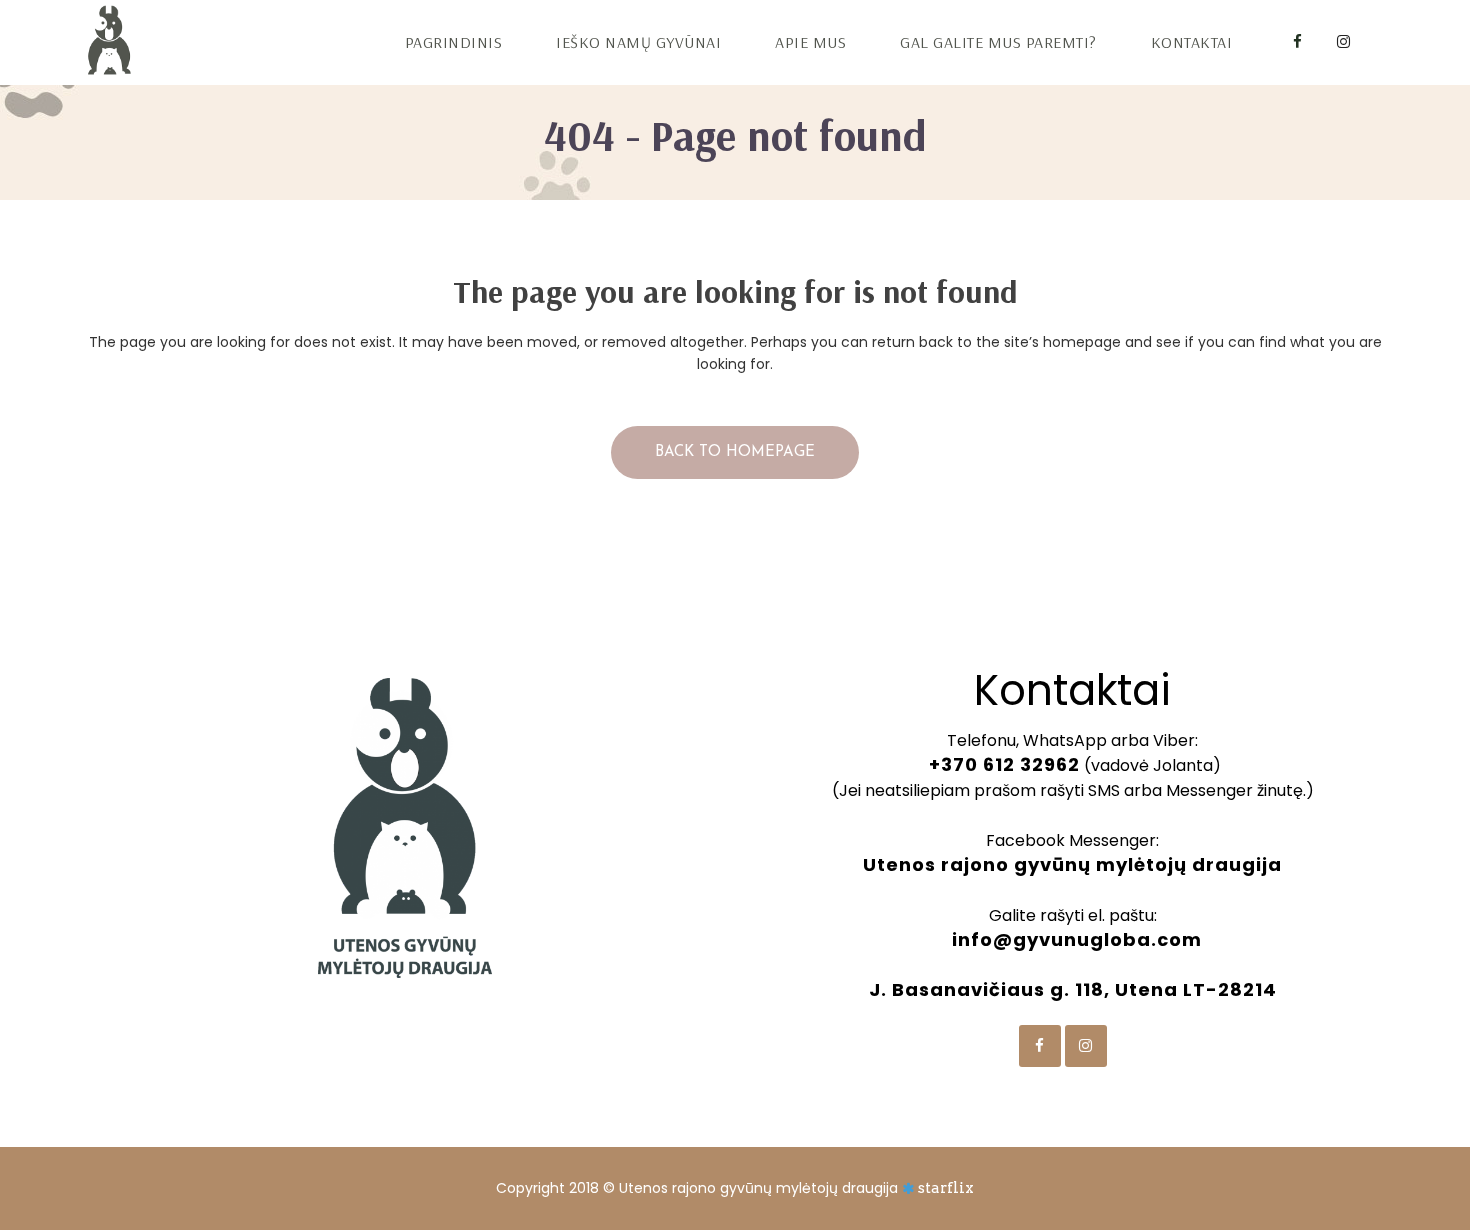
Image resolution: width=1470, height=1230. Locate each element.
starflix (946, 1188)
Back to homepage (735, 452)
